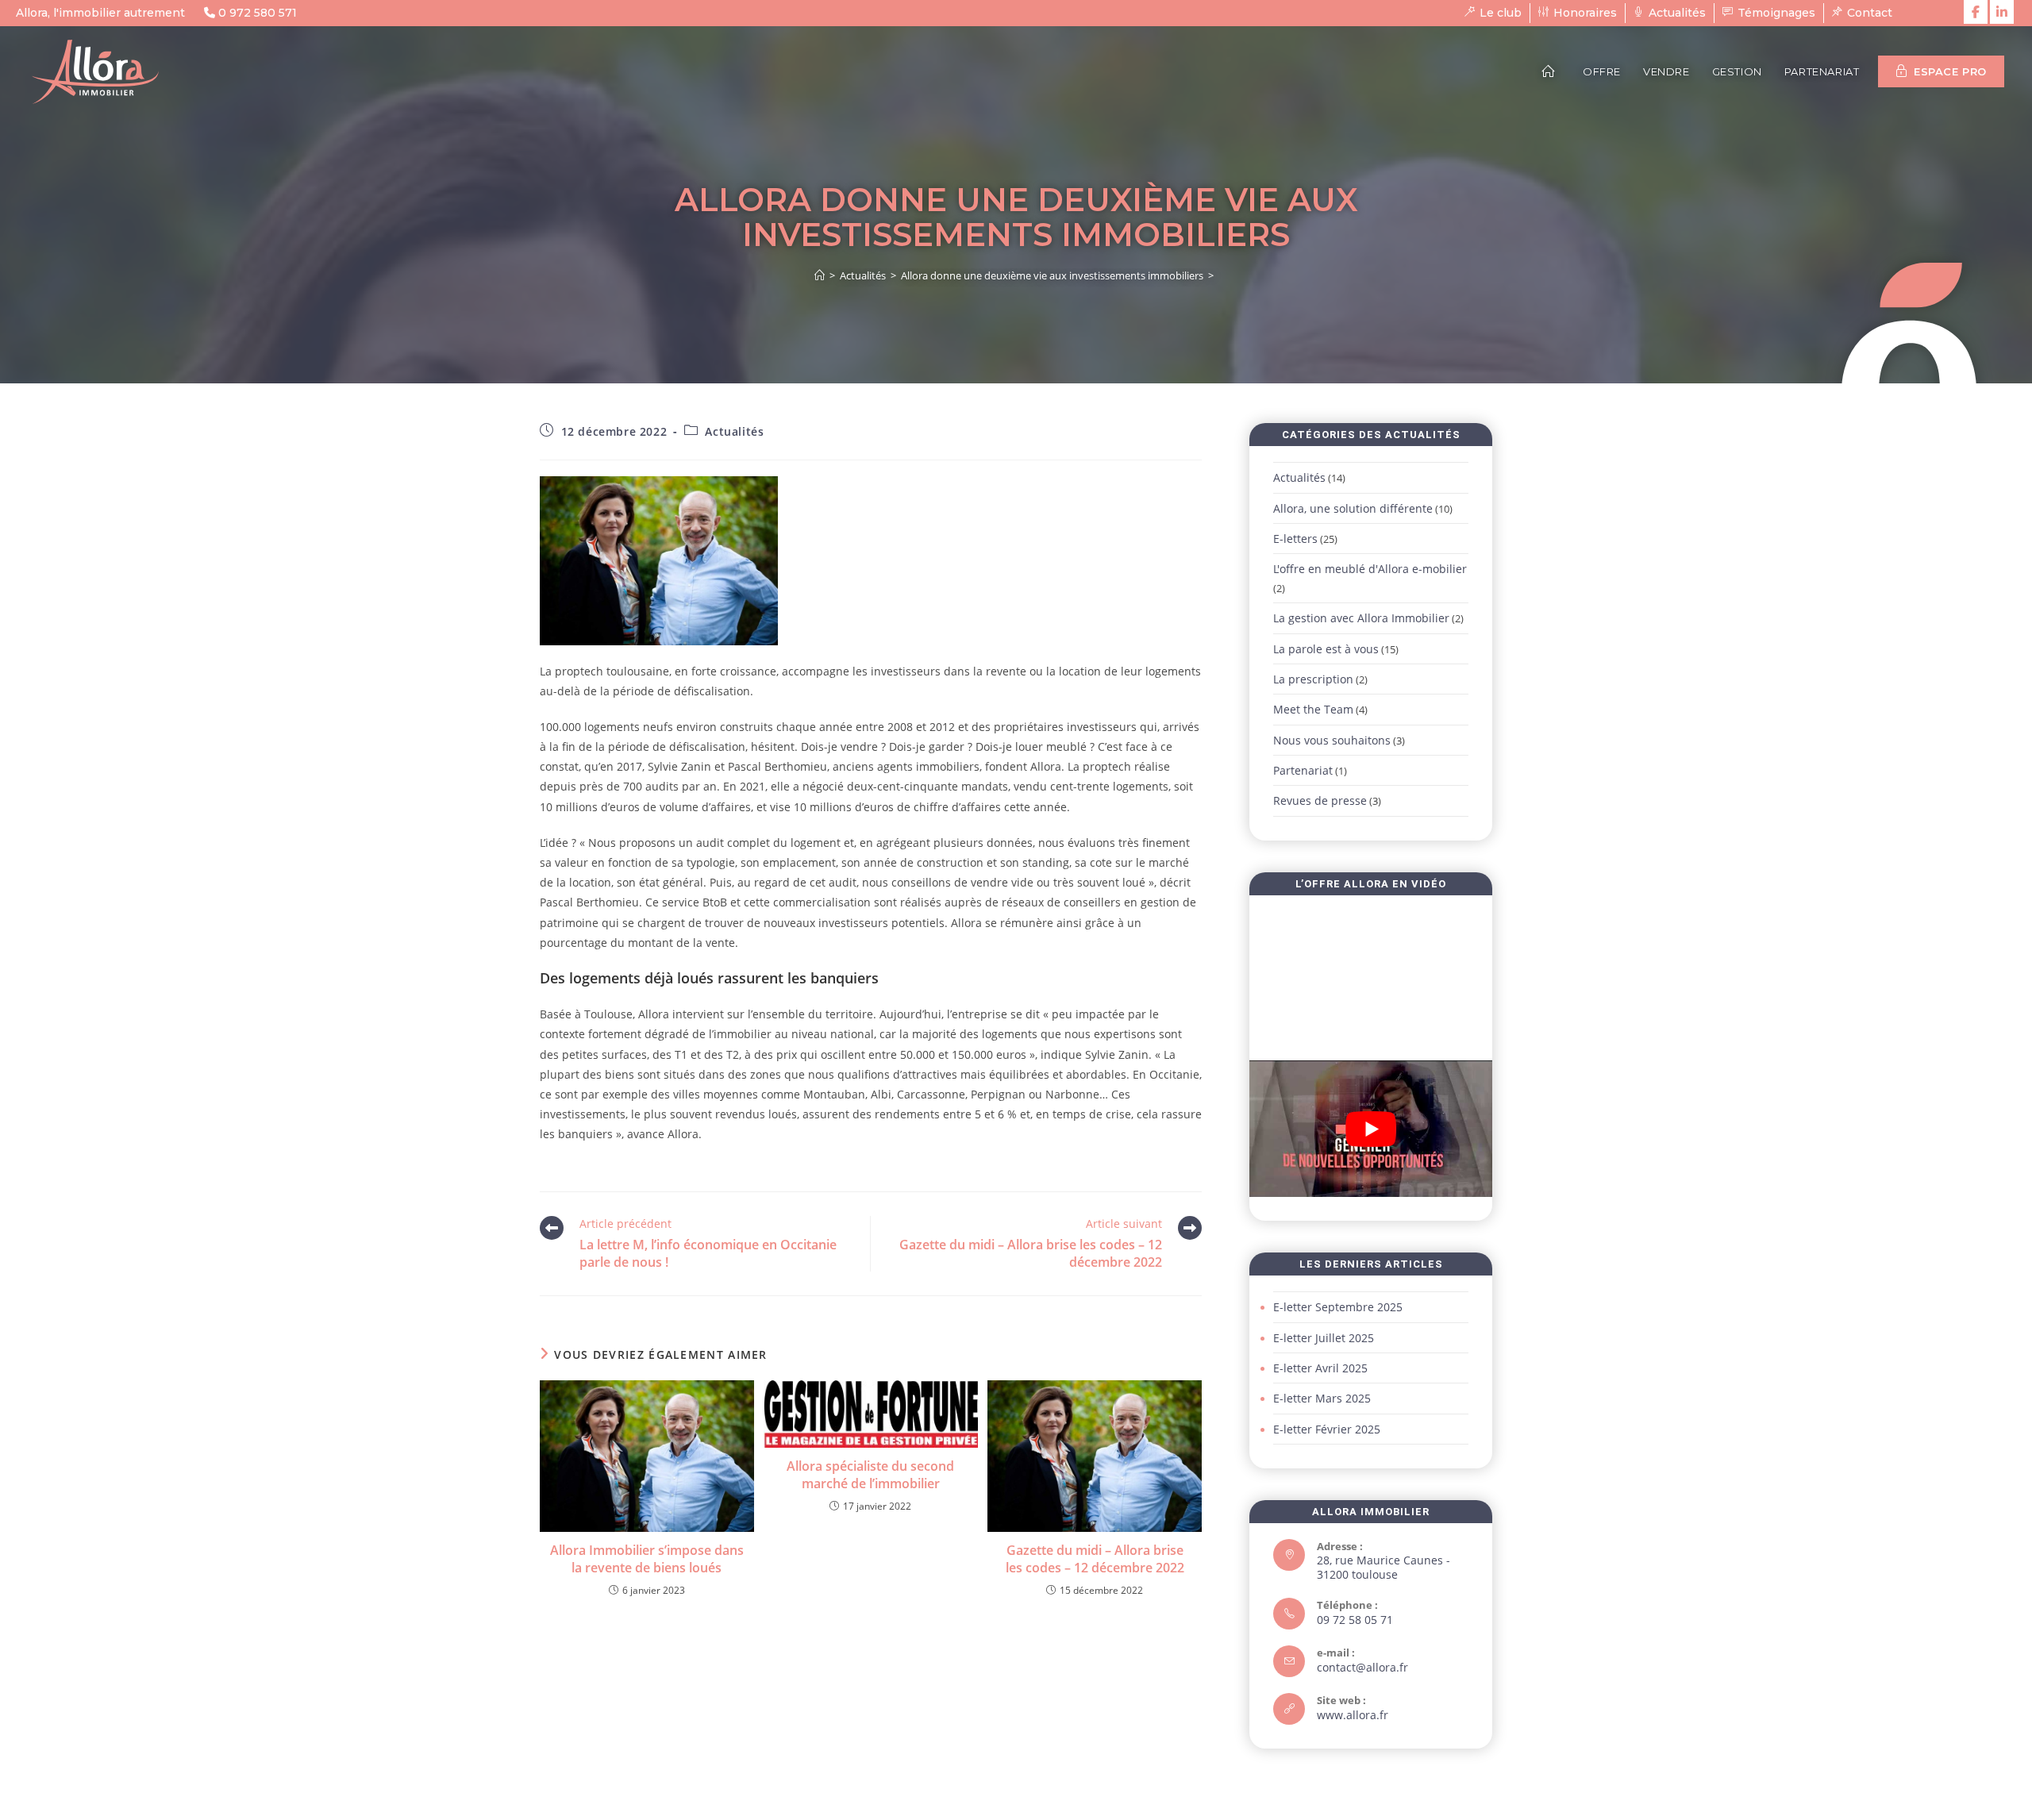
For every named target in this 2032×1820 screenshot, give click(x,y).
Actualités (734, 431)
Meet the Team (1313, 709)
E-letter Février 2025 (1327, 1429)
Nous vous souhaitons (1332, 740)
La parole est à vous (1326, 649)
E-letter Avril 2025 (1320, 1368)
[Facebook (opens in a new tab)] (1976, 12)
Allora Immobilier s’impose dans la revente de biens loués (647, 1559)
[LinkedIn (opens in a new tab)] (2002, 12)
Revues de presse (1320, 800)
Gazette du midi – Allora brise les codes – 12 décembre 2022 (1095, 1559)
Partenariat (1303, 770)
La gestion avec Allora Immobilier (1361, 618)
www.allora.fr (1353, 1715)
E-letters (1295, 539)
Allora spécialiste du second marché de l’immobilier (870, 1475)
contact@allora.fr (1362, 1667)
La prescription (1313, 679)
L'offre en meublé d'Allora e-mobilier (1370, 569)
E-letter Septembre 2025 (1338, 1307)
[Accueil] (820, 275)
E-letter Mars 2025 (1322, 1398)
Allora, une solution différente (1353, 508)
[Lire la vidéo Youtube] (1371, 1129)
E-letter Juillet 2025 (1324, 1338)
